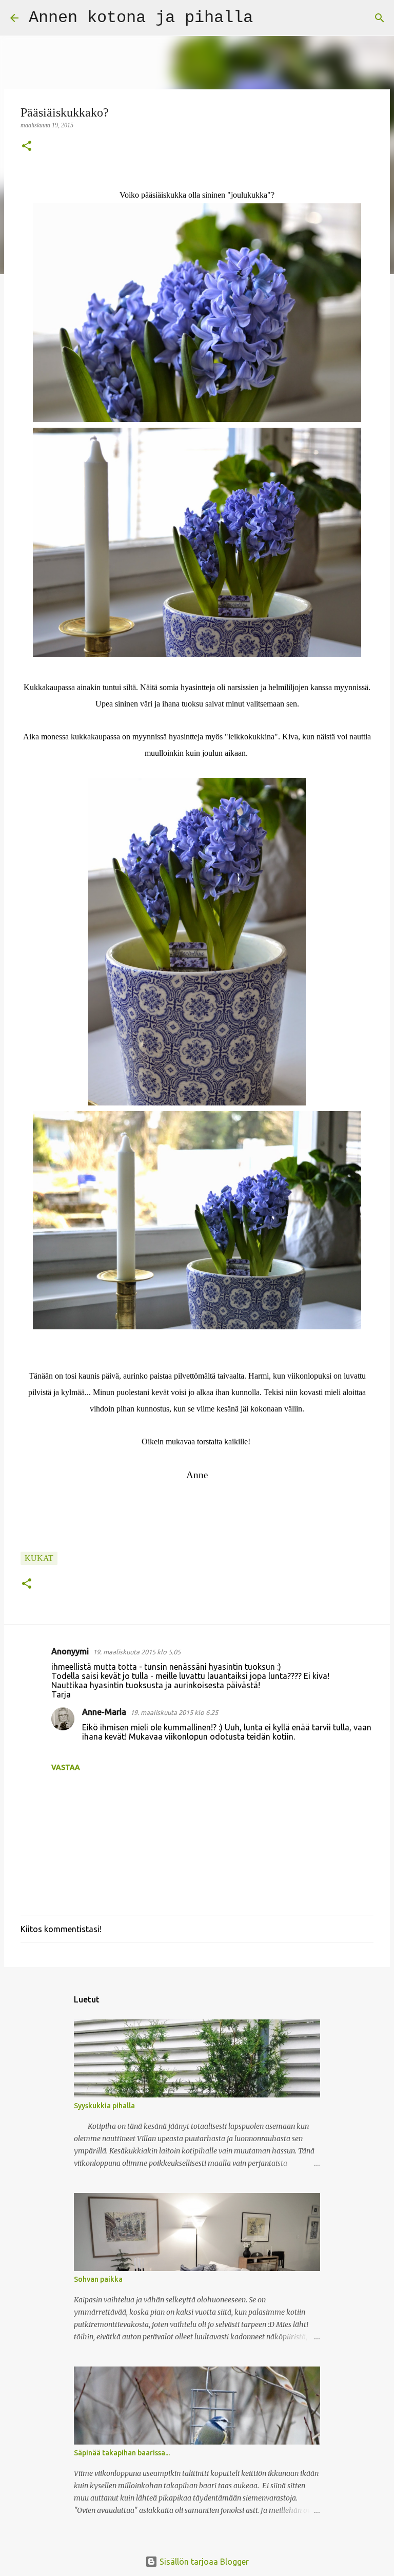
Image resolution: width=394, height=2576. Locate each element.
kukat (39, 1558)
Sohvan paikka (98, 2279)
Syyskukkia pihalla (104, 2106)
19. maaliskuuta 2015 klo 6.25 (174, 1712)
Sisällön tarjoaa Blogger (203, 2562)
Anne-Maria (104, 1712)
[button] (27, 147)
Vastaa (66, 1767)
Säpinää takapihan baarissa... (122, 2453)
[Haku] (267, 18)
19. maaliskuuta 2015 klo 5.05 (137, 1652)
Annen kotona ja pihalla (141, 18)
